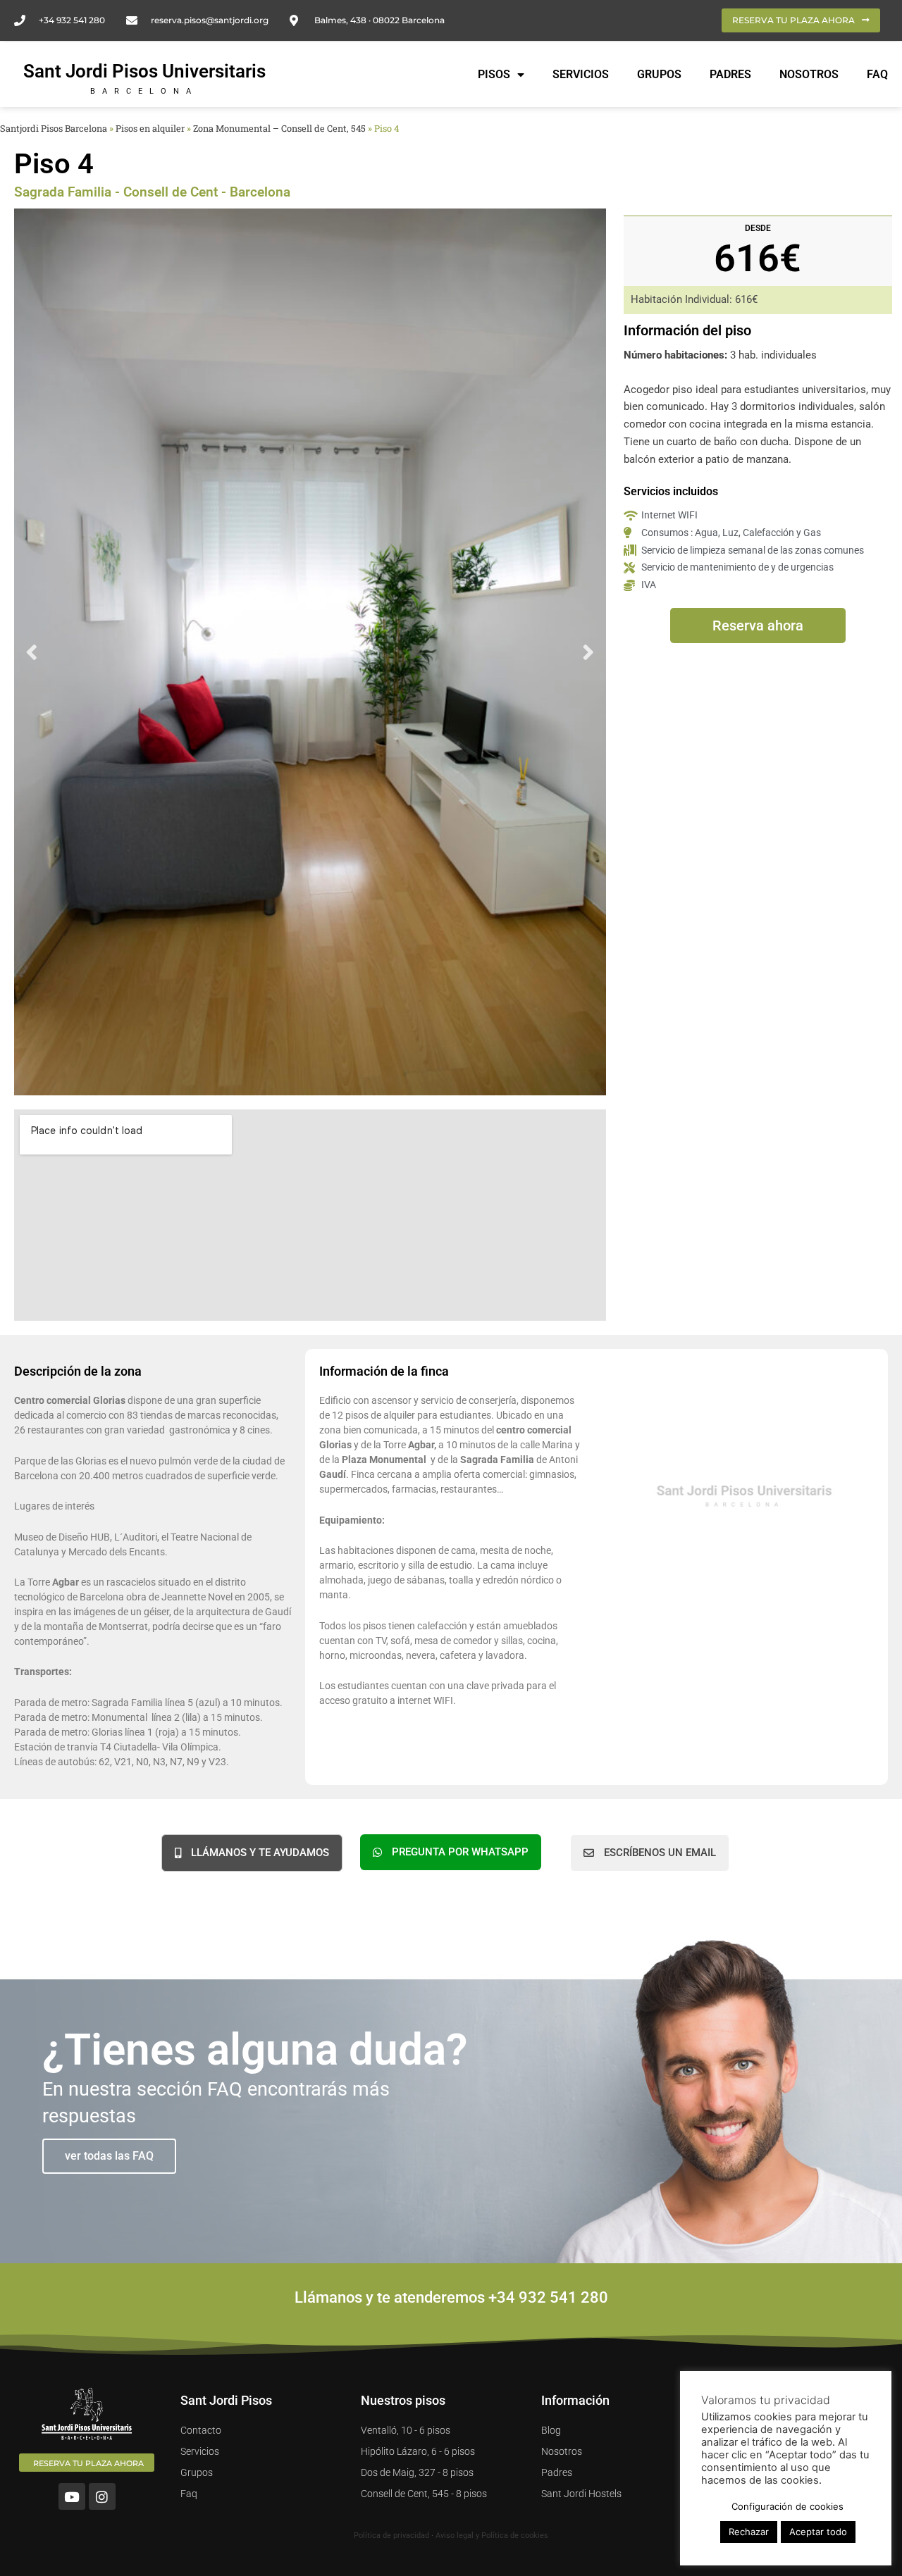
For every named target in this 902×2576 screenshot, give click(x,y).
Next (588, 652)
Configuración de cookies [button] (787, 2506)
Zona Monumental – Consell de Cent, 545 (279, 128)
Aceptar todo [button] (818, 2532)
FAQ (877, 74)
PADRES (730, 74)
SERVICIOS (581, 74)
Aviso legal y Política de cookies (492, 2535)
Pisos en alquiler (150, 128)
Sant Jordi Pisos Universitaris (144, 71)
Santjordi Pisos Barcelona (54, 128)
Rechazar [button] (749, 2532)
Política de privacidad (391, 2535)
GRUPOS (659, 74)
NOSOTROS (809, 74)
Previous (32, 652)
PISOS (494, 74)
